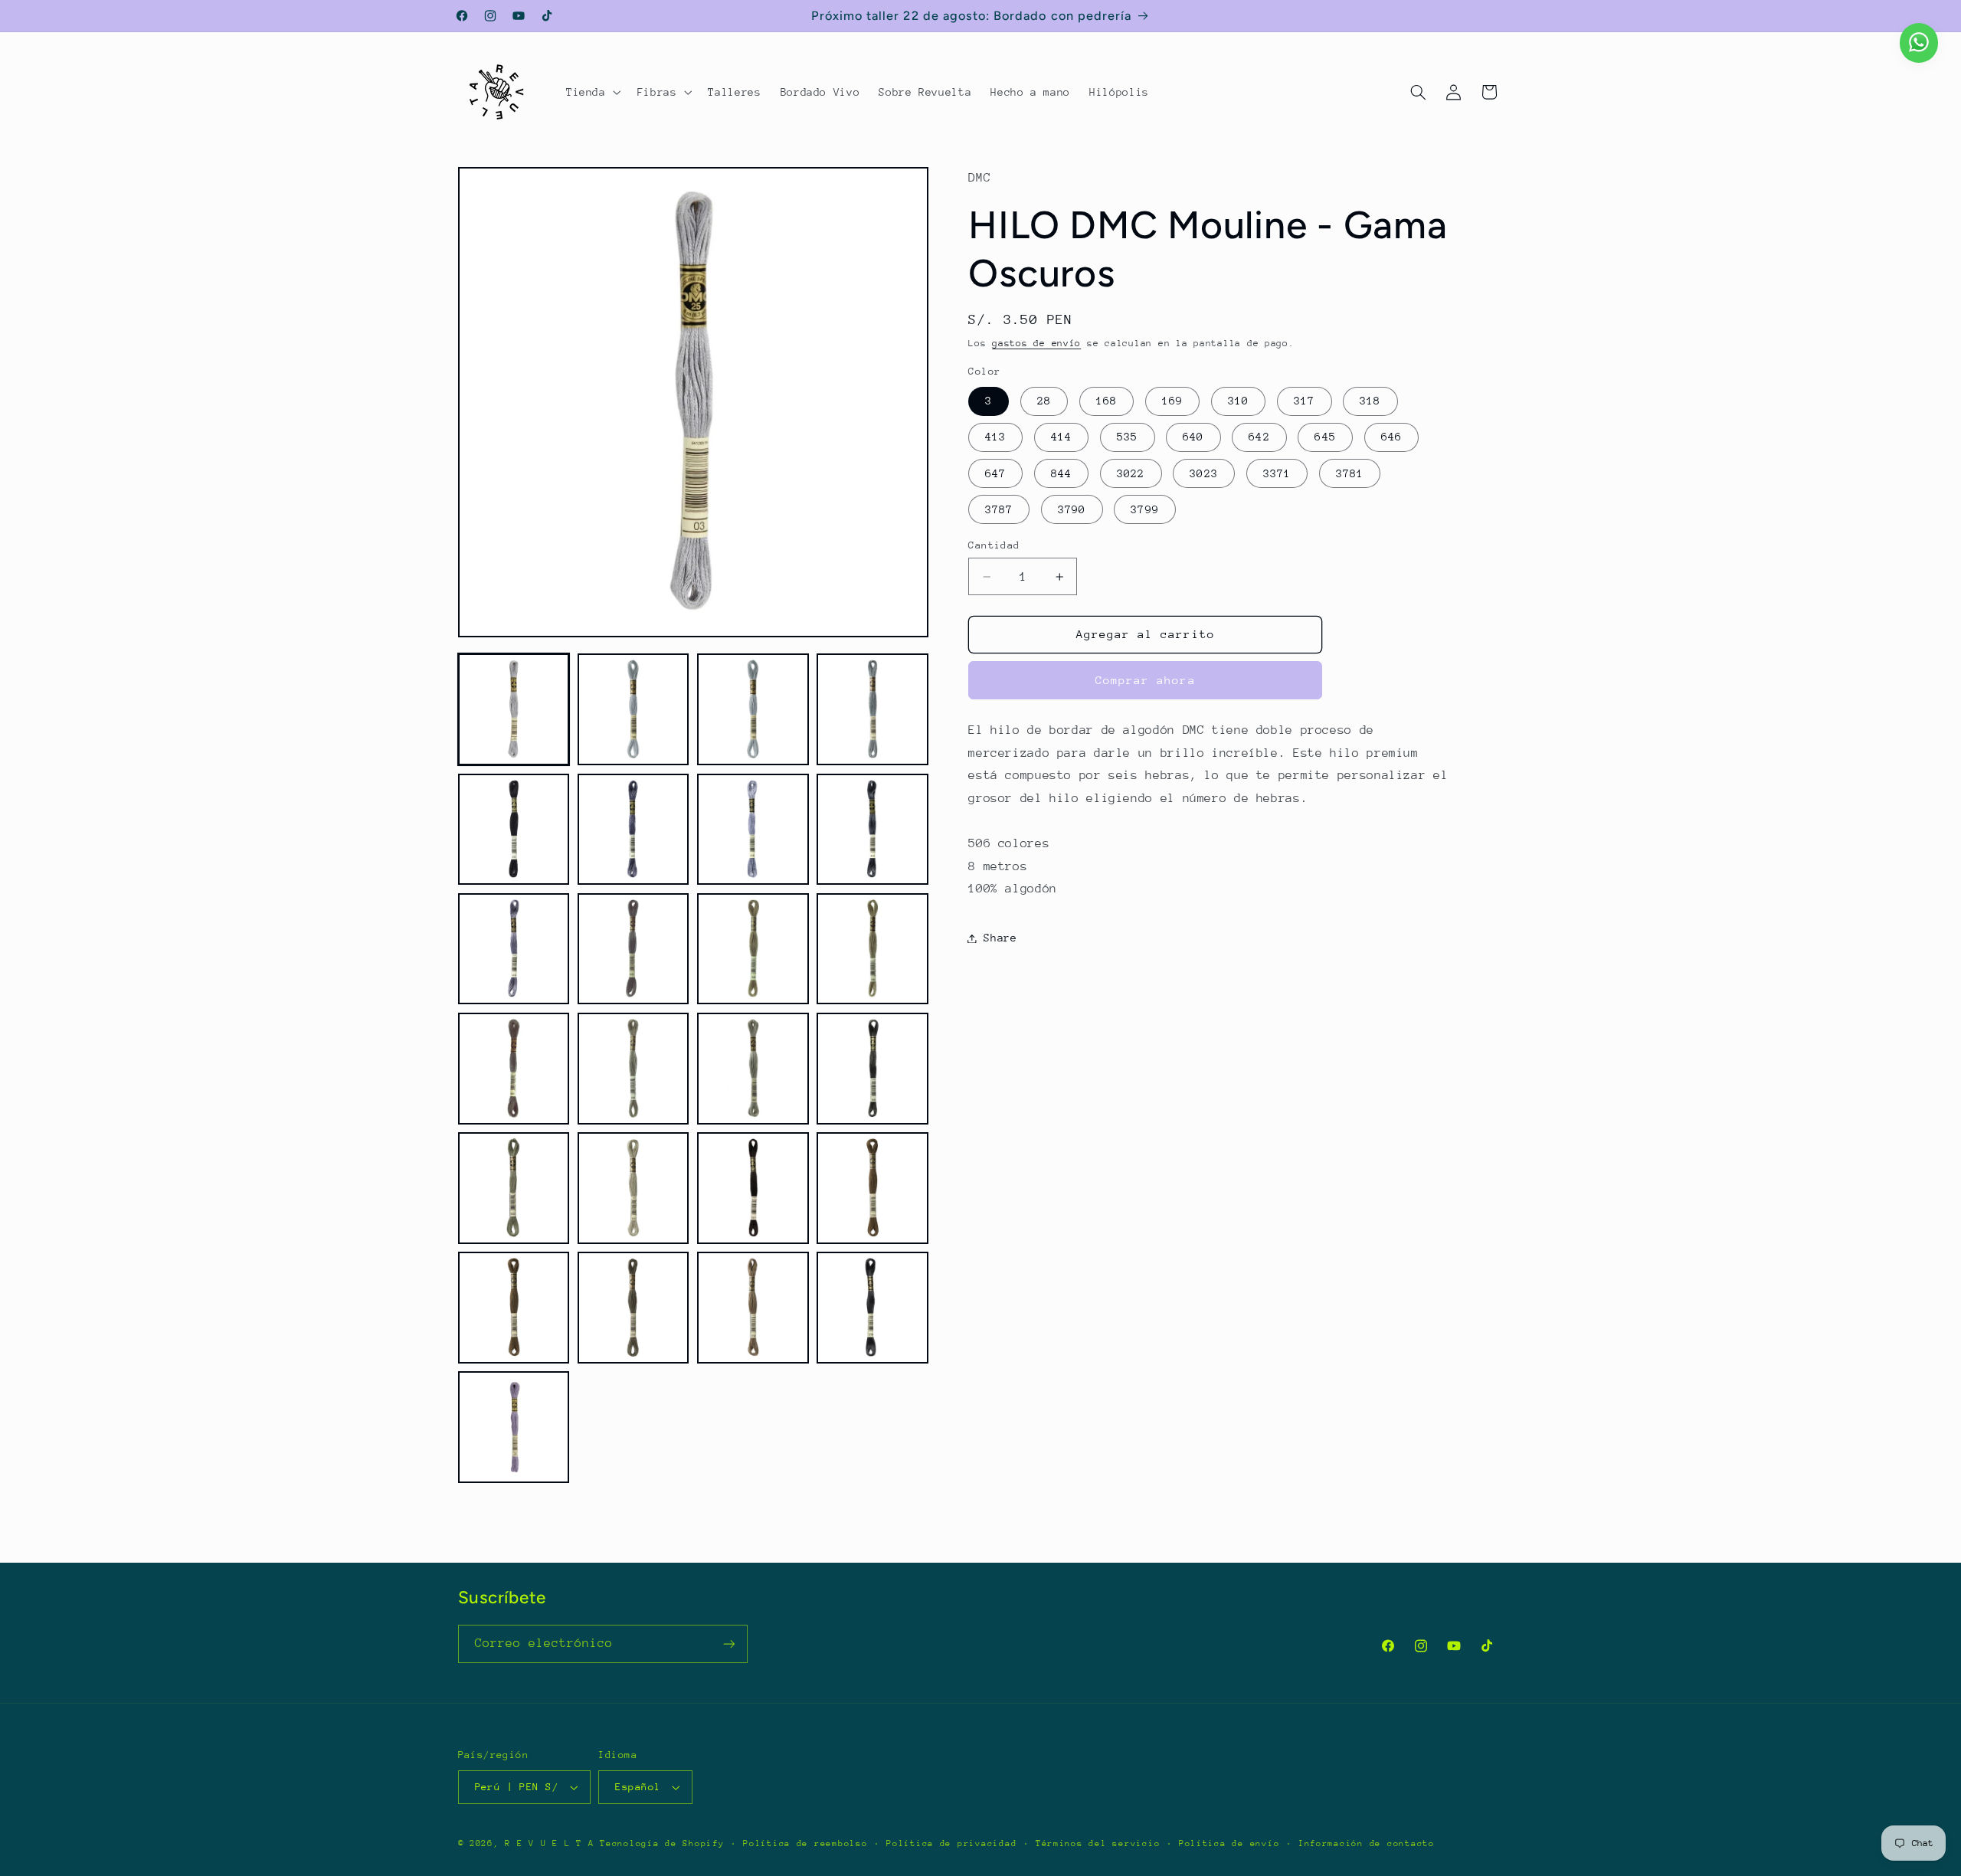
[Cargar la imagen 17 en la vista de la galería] (514, 1188)
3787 (999, 509)
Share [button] (1000, 938)
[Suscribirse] (728, 1644)
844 (1061, 473)
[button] (592, 92)
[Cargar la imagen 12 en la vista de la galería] (872, 949)
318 (1370, 401)
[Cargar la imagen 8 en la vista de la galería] (872, 830)
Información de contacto (1367, 1843)
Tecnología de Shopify (662, 1843)
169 (1172, 401)
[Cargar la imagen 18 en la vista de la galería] (633, 1188)
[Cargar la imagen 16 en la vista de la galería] (872, 1069)
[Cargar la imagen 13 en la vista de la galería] (514, 1069)
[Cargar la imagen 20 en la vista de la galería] (872, 1188)
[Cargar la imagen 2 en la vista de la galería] (633, 709)
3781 (1350, 473)
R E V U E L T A (549, 1843)
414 (1061, 437)
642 (1259, 437)
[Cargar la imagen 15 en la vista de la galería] (753, 1069)
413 (995, 437)
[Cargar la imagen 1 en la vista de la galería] (514, 709)
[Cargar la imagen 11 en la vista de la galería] (753, 949)
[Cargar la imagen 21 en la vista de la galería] (514, 1308)
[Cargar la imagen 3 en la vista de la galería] (753, 709)
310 (1238, 401)
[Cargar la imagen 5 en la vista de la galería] (514, 830)
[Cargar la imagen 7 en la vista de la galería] (753, 830)
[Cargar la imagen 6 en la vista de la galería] (633, 830)
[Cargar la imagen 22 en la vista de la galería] (633, 1308)
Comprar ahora (1146, 680)
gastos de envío (1036, 344)
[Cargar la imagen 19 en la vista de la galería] (753, 1188)
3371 (1277, 473)
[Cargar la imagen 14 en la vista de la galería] (633, 1069)
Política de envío (1229, 1843)
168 (1107, 401)
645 (1325, 437)
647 (995, 473)
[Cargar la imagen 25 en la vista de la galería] (514, 1427)
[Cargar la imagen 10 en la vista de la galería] (633, 949)
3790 (1072, 509)
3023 (1203, 473)
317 (1304, 401)
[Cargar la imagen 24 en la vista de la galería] (872, 1308)
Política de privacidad (951, 1843)
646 (1391, 437)
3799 (1144, 509)
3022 (1131, 473)
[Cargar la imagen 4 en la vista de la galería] (872, 709)
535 (1127, 437)
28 (1044, 401)
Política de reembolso (805, 1843)
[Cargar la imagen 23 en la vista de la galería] (753, 1308)
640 (1193, 437)
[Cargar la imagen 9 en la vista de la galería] (514, 949)
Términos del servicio (1098, 1843)
